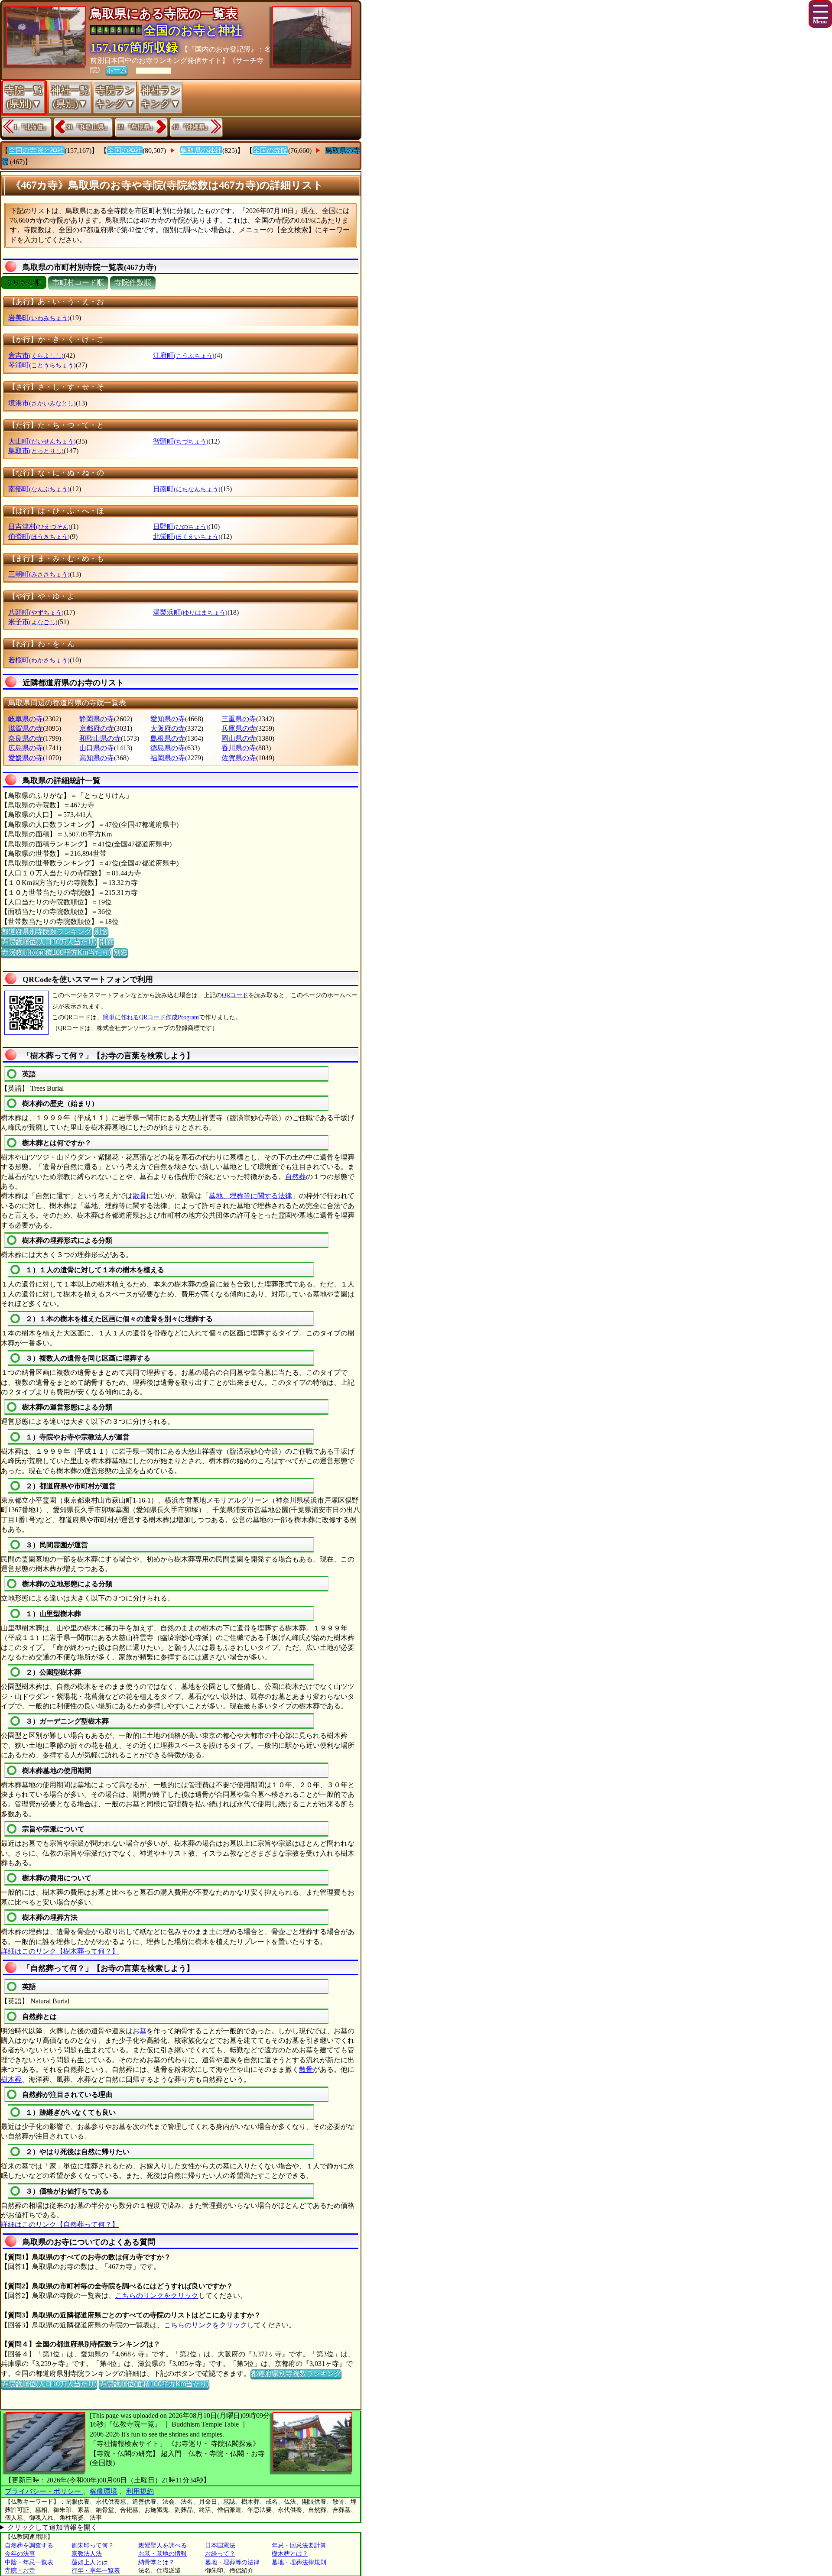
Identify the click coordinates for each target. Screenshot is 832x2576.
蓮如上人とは (90, 2562)
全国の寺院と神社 (36, 151)
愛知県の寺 (168, 719)
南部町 (39, 489)
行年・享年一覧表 (96, 2571)
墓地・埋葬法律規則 (299, 2562)
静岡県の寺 (97, 719)
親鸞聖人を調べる (162, 2545)
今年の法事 (20, 2554)
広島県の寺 (26, 748)
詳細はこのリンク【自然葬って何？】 (60, 2224)
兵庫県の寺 (239, 728)
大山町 (42, 441)
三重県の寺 (239, 719)
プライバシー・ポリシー (44, 2491)
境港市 (42, 403)
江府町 (184, 355)
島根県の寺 (168, 738)
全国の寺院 (270, 151)
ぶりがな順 (24, 283)
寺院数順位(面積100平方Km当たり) (56, 952)
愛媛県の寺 (26, 758)
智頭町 (181, 441)
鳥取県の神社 (201, 151)
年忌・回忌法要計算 (299, 2545)
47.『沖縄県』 (192, 127)
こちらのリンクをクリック (157, 2296)
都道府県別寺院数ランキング (46, 932)
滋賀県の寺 (26, 728)
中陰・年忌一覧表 (29, 2562)
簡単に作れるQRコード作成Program (151, 1017)
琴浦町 (42, 365)
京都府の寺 (97, 728)
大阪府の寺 (168, 728)
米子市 (33, 622)
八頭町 (36, 612)
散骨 (140, 1196)
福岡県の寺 (168, 758)
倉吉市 (36, 355)
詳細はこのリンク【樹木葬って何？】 (60, 1951)
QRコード (235, 995)
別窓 (101, 932)
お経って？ (220, 2554)
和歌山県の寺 (100, 738)
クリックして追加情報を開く (52, 2527)
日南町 (187, 489)
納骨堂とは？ (156, 2562)
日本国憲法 (220, 2545)
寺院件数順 (133, 283)
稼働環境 (104, 2491)
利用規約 (140, 2491)
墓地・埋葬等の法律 (232, 2562)
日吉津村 (39, 527)
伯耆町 (39, 536)
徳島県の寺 (168, 748)
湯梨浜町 (190, 612)
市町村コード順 (78, 283)
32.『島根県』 (136, 127)
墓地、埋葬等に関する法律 (250, 1196)
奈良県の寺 (26, 738)
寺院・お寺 (20, 2571)
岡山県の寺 (239, 738)
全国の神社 (125, 151)
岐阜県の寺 (26, 719)
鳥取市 (36, 451)
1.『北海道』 (31, 127)
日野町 (181, 527)
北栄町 (187, 536)
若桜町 (39, 660)
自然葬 (296, 1177)
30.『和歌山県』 (88, 127)
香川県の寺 (239, 748)
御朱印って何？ (93, 2545)
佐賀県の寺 (239, 758)
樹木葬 (11, 2079)
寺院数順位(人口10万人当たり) (49, 942)
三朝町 (39, 574)
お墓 (140, 2031)
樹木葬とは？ (290, 2554)
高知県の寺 (97, 758)
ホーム (117, 70)
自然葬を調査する (29, 2545)
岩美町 (39, 318)
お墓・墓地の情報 (162, 2554)
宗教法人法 (87, 2554)
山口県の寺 (97, 748)
